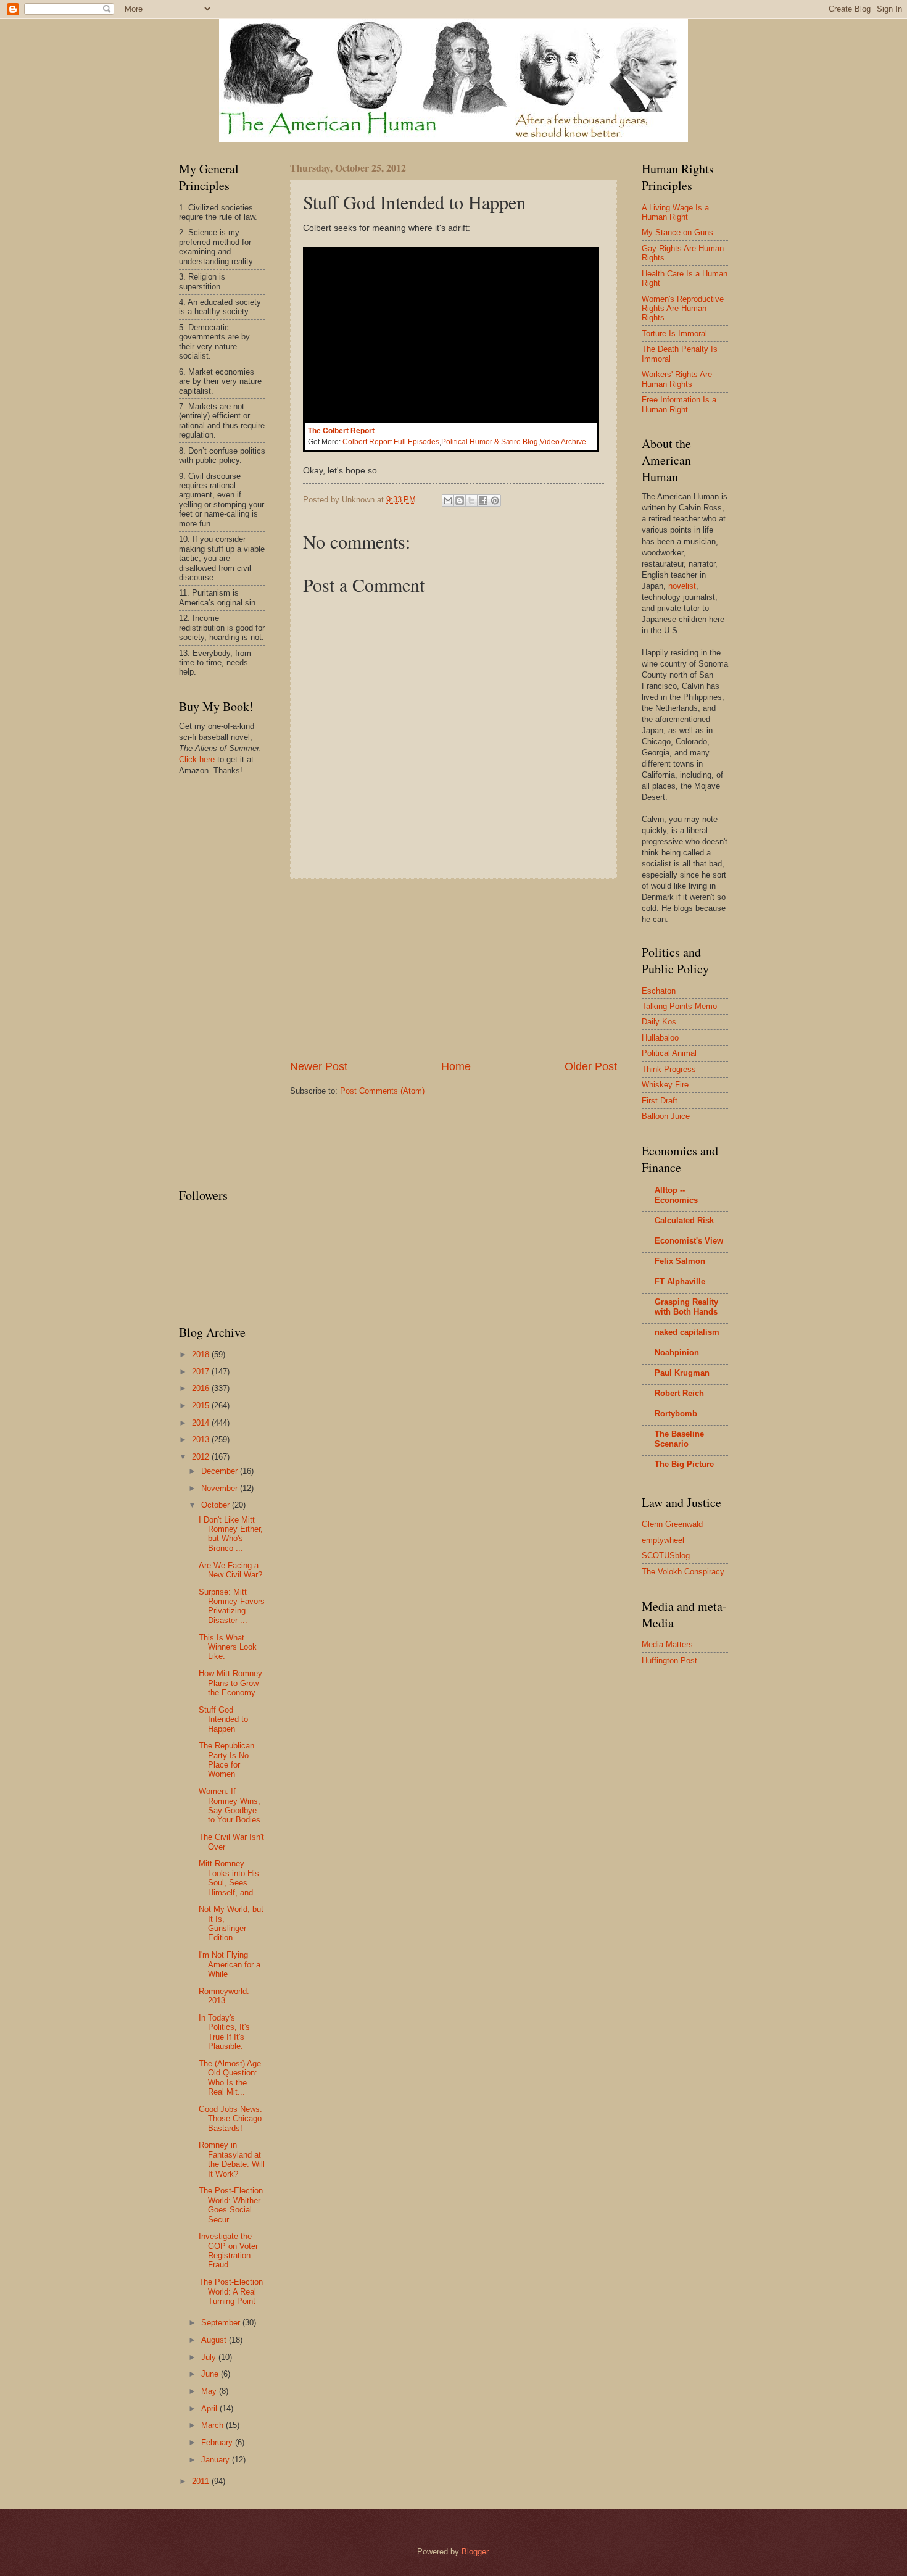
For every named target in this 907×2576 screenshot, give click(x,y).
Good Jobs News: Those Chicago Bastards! (230, 2119)
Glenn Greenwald (672, 1524)
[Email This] (448, 501)
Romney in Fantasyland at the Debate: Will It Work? (232, 2159)
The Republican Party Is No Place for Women (226, 1760)
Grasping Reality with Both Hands (686, 1307)
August (215, 2340)
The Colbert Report (341, 431)
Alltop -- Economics (676, 1195)
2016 (202, 1388)
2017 (202, 1372)
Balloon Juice (666, 1116)
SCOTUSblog (666, 1556)
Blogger (475, 2552)
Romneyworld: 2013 (224, 1996)
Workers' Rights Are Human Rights (677, 379)
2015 (202, 1406)
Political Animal (669, 1053)
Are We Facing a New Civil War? (230, 1570)
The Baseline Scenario (679, 1439)
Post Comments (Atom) (382, 1091)
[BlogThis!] (460, 501)
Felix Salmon (680, 1261)
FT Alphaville (680, 1282)
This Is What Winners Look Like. (228, 1647)
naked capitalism (687, 1332)
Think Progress (669, 1069)
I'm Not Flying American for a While (230, 1964)
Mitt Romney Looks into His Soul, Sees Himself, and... (230, 1878)
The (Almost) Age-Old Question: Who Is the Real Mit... (231, 2078)
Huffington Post (669, 1660)
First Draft (660, 1101)
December (221, 1471)
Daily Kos (659, 1022)
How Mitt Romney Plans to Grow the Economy (230, 1683)
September (222, 2323)
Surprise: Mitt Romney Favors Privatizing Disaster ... (232, 1606)
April (210, 2408)
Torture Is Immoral (674, 334)
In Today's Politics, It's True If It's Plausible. (224, 2032)
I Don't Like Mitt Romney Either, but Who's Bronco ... (231, 1534)
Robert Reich (679, 1393)
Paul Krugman (682, 1373)
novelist (682, 586)
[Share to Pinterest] (495, 501)
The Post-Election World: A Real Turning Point (231, 2291)
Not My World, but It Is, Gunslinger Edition (231, 1923)
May (210, 2391)
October (217, 1505)
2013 (202, 1440)
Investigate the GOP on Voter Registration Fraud (228, 2250)
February (218, 2442)
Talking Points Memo (679, 1006)
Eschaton (659, 991)
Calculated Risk (684, 1220)
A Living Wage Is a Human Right (675, 212)
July (210, 2357)
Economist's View (689, 1241)
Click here (197, 759)
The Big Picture (684, 1464)
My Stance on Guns (677, 232)
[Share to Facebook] (483, 501)
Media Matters (667, 1644)
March (213, 2425)
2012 (202, 1457)
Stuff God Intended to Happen (223, 1719)
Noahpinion (677, 1352)
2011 (202, 2481)
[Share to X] (471, 501)
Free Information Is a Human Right (679, 404)
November (221, 1488)
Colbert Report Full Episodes (391, 442)
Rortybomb (676, 1414)
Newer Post (319, 1066)
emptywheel (663, 1540)
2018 (202, 1354)
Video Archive (563, 442)
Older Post (591, 1066)
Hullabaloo (660, 1038)
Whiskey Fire (665, 1085)
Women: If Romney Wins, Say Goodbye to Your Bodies (230, 1805)
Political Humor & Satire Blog (490, 442)
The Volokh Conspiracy (683, 1572)
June (211, 2374)
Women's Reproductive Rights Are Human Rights (683, 309)
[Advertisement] (453, 969)
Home (456, 1066)
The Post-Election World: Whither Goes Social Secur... (231, 2205)
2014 (202, 1423)
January (217, 2460)
